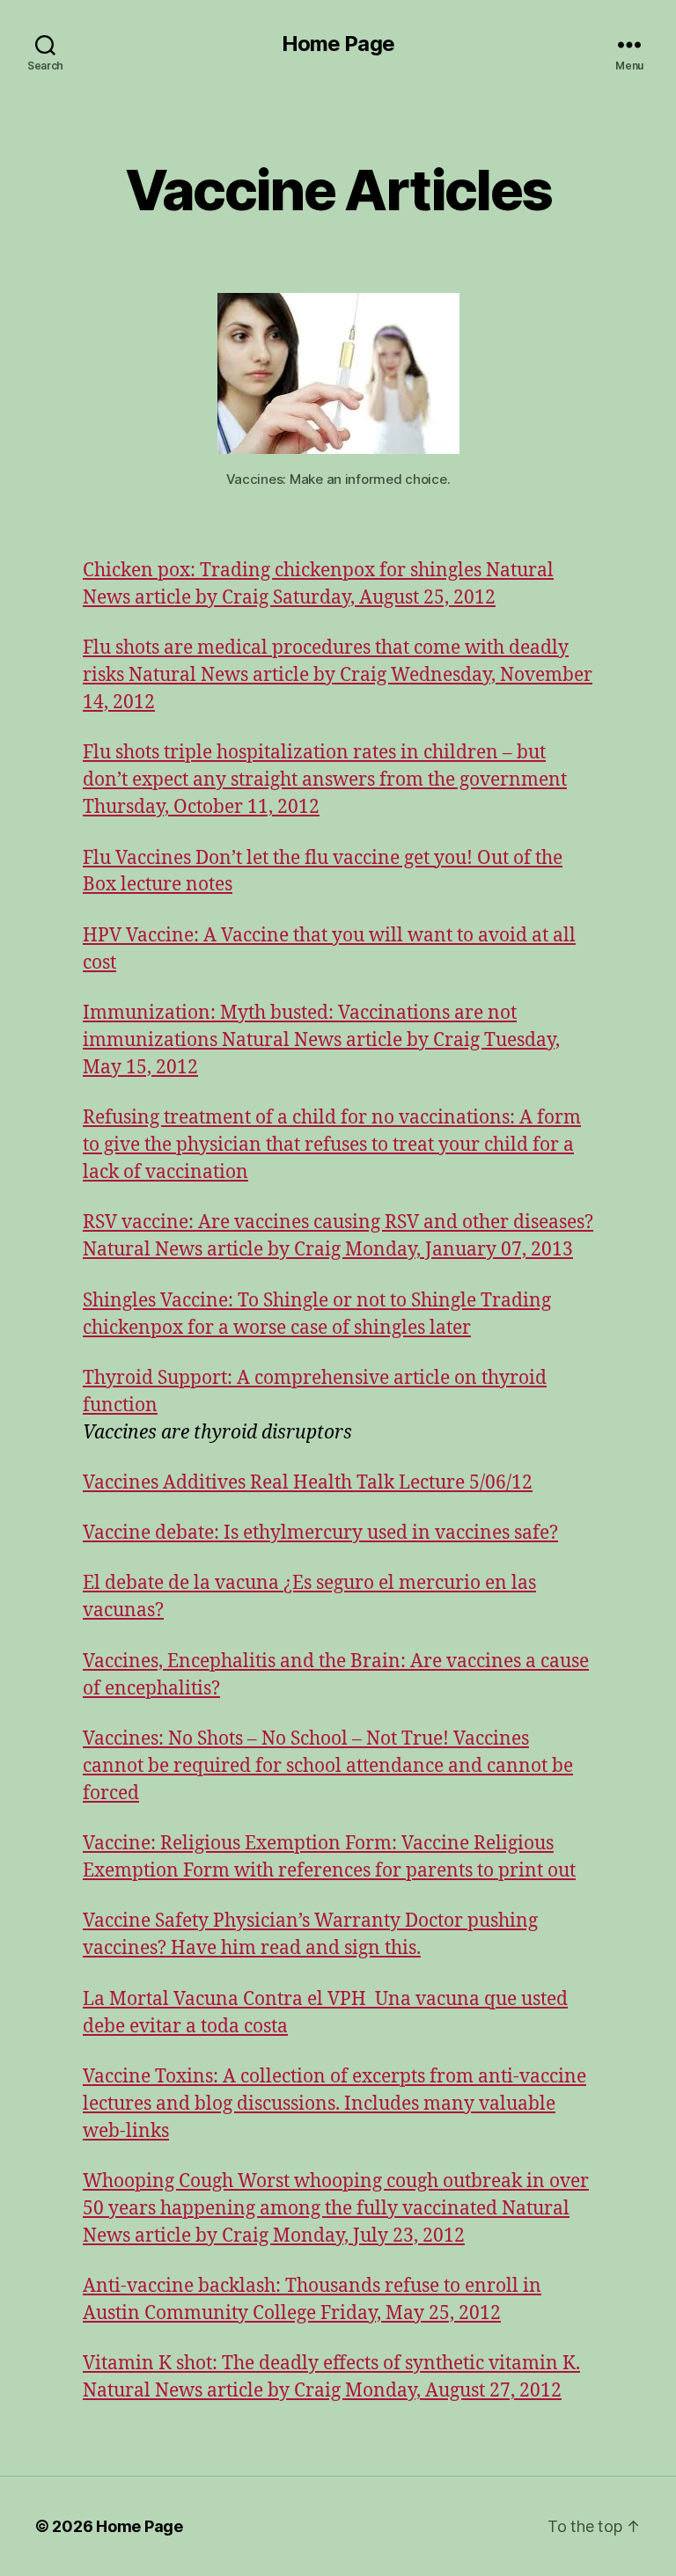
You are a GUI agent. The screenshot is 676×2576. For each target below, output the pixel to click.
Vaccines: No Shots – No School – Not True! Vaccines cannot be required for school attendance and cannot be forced (328, 1766)
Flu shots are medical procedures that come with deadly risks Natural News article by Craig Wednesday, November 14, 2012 (338, 675)
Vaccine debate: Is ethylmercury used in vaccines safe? (320, 1533)
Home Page (338, 44)
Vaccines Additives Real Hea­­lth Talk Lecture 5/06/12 (308, 1483)
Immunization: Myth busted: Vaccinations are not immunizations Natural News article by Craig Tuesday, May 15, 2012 (321, 1040)
